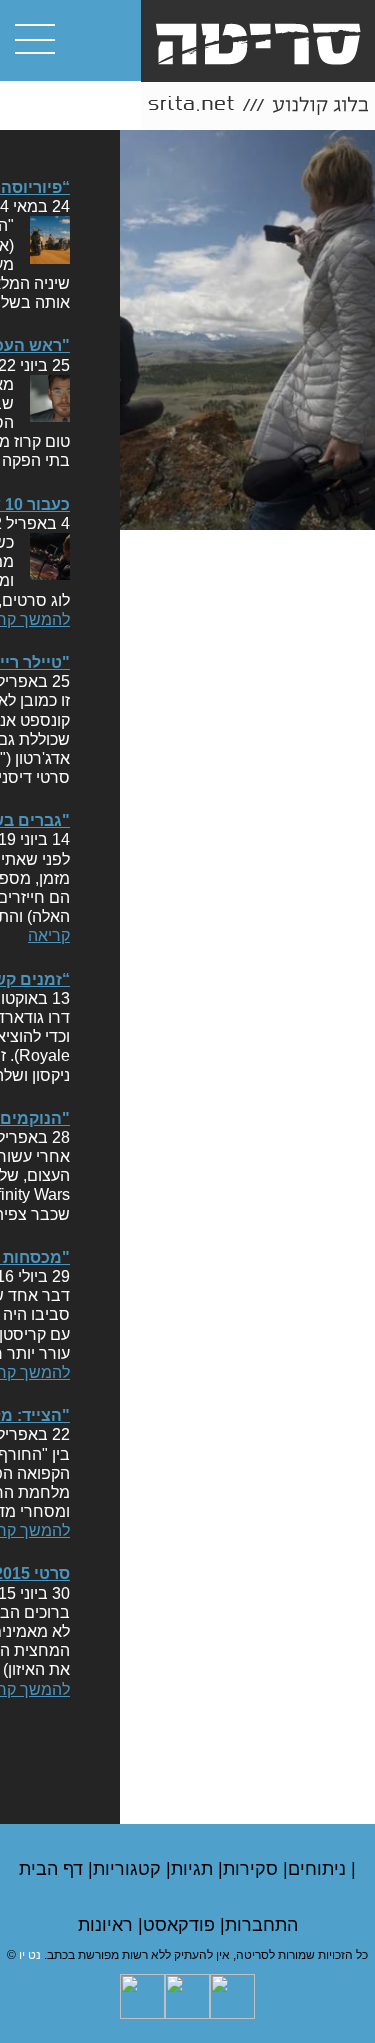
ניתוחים (319, 1869)
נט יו (30, 1955)
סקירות (253, 1869)
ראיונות (108, 1925)
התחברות (261, 1925)
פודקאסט (181, 1925)
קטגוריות (129, 1869)
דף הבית (53, 1869)
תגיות (194, 1869)
